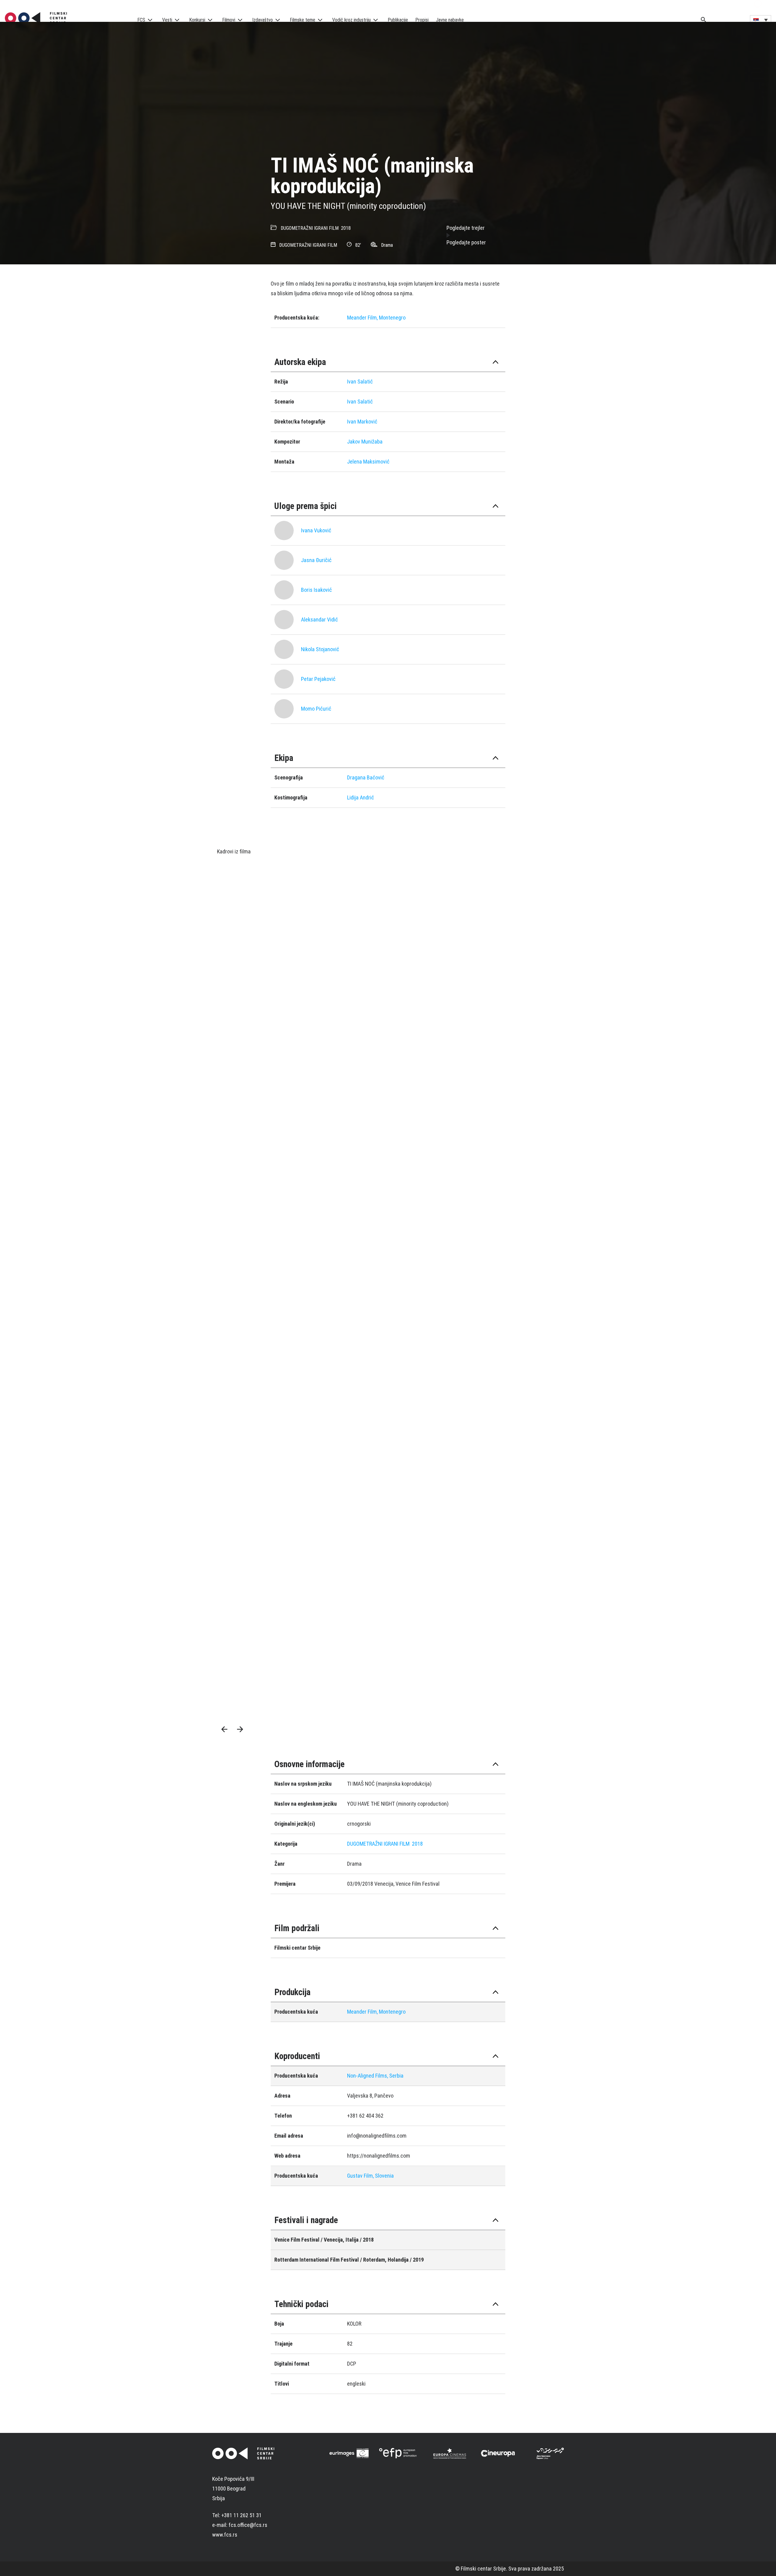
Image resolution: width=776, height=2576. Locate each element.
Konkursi (197, 20)
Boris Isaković (316, 590)
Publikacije (398, 20)
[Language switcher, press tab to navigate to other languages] (761, 20)
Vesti (167, 20)
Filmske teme (303, 20)
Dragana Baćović (366, 777)
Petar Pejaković (318, 679)
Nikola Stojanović (320, 649)
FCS (141, 20)
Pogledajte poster (466, 242)
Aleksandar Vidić (319, 620)
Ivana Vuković (316, 530)
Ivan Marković (362, 422)
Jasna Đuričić (316, 560)
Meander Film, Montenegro (376, 318)
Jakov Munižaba (365, 442)
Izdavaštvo (263, 20)
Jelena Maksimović (368, 462)
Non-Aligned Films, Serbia (375, 2076)
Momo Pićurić (316, 709)
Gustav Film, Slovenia (370, 2176)
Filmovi (229, 20)
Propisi (422, 20)
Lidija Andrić (361, 797)
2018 (346, 228)
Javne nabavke (450, 20)
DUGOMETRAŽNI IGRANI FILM (310, 228)
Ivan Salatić (360, 382)
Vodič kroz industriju (351, 20)
